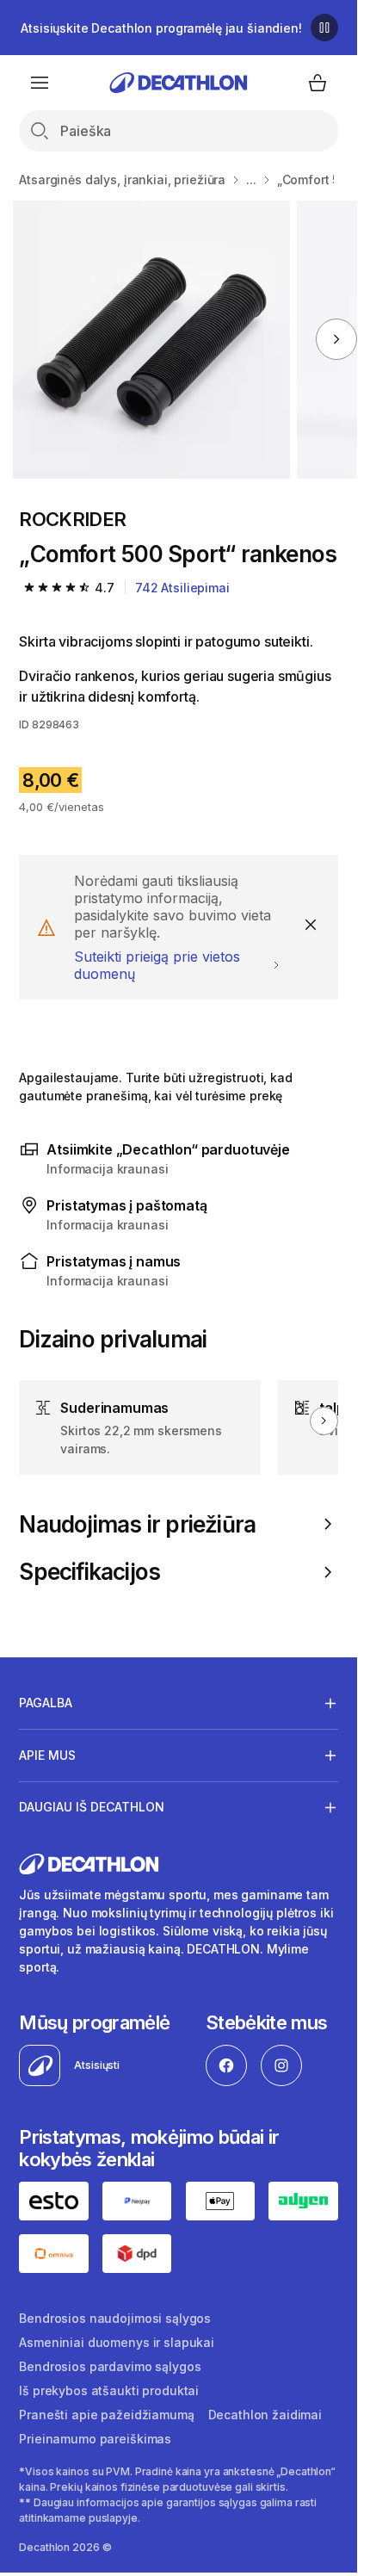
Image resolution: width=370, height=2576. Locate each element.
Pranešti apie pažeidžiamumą (106, 2415)
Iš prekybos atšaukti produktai (109, 2390)
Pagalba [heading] (46, 1703)
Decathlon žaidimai (265, 2415)
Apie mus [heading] (47, 1755)
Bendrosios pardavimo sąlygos (110, 2366)
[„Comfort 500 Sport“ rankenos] (152, 340)
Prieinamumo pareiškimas (95, 2439)
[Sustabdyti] (324, 28)
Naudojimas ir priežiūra (137, 1524)
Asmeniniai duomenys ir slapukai (117, 2342)
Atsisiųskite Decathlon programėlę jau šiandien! (161, 28)
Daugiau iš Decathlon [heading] (92, 1807)
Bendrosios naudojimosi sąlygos (115, 2318)
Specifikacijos (89, 1572)
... (251, 180)
